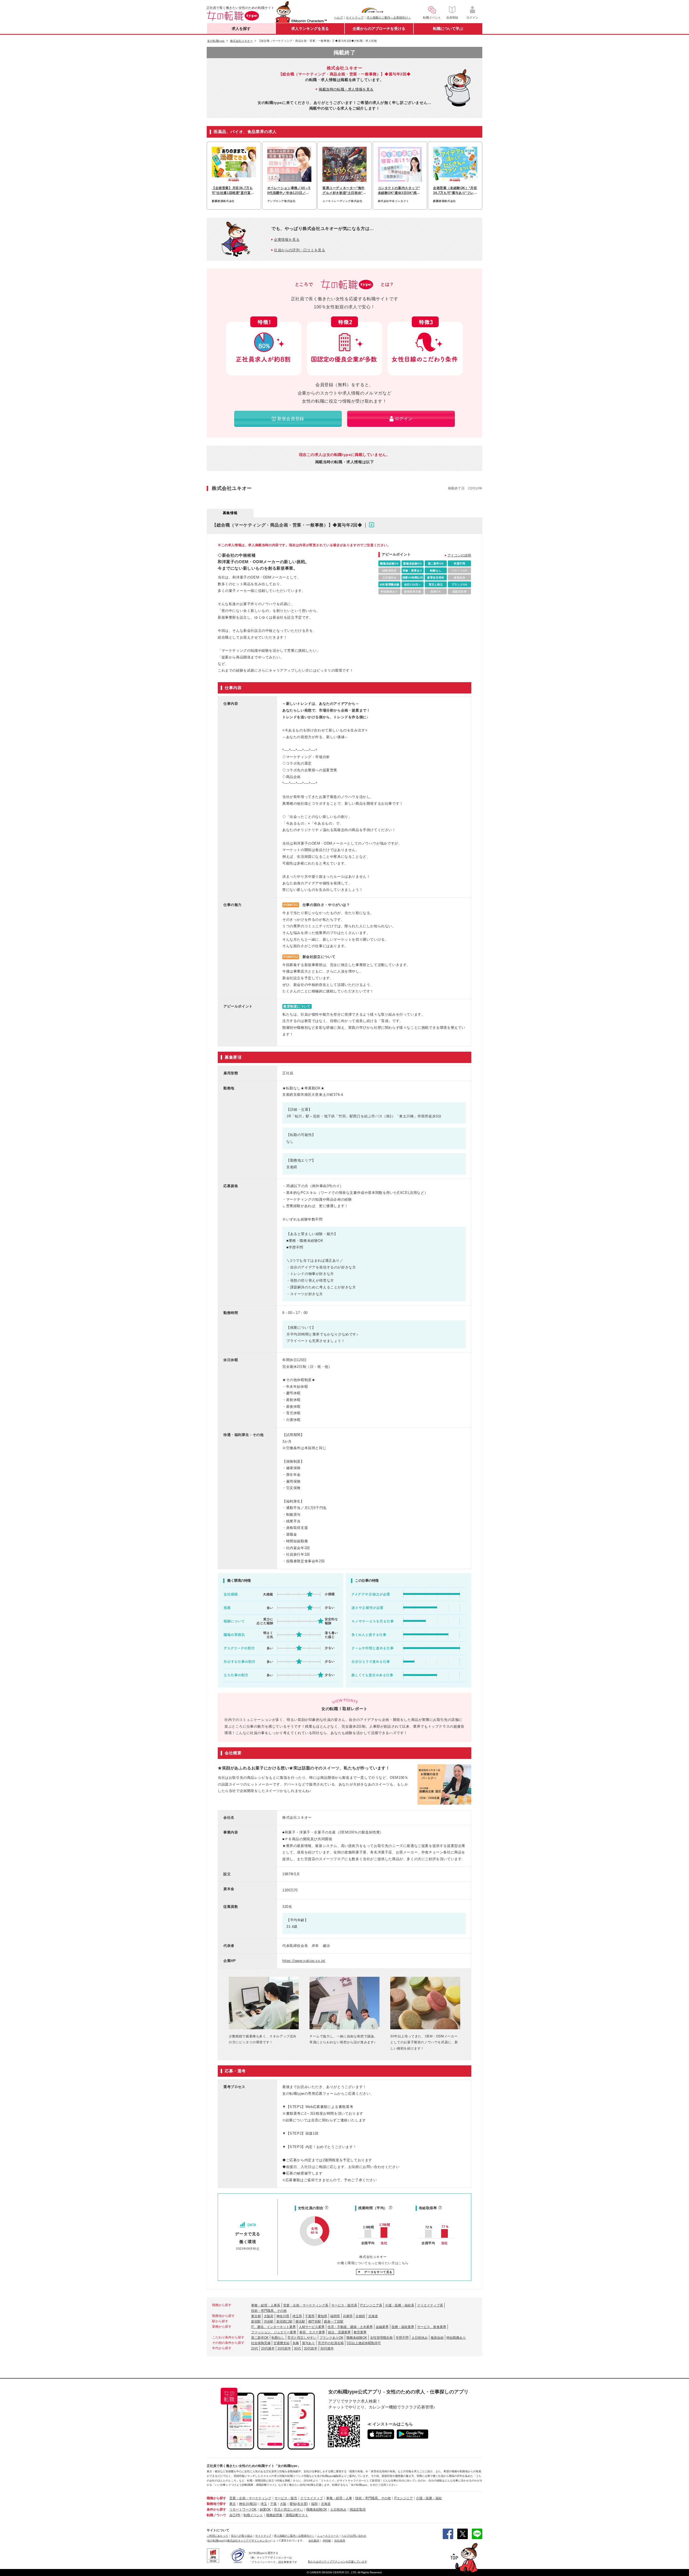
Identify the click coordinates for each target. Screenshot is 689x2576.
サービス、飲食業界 (432, 2327)
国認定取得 (358, 2509)
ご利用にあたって (217, 2536)
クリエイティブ (312, 2498)
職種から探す (216, 2498)
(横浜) (253, 2504)
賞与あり (308, 2343)
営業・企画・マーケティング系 (306, 2305)
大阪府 (269, 2316)
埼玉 (264, 2504)
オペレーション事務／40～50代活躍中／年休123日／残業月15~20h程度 (289, 191)
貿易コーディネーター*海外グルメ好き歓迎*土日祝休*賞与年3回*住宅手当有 (344, 191)
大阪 (283, 2504)
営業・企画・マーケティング (250, 2498)
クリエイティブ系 (430, 2305)
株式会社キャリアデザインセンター (249, 2541)
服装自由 (437, 2338)
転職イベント (253, 2515)
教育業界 (360, 2332)
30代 (297, 2348)
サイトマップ (355, 18)
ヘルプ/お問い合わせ (354, 2536)
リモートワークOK (243, 2509)
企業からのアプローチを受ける (379, 29)
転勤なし (278, 2338)
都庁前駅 (315, 2321)
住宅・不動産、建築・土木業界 (350, 2327)
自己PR (235, 2515)
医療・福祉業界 (403, 2327)
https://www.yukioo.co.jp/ (304, 1961)
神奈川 (244, 2504)
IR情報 (327, 2541)
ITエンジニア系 (371, 2305)
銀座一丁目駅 (334, 2321)
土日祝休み (420, 2338)
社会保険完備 (261, 2343)
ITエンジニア (403, 2498)
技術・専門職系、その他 (269, 2311)
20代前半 (284, 2348)
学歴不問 (402, 2338)
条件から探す (216, 2509)
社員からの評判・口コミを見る (300, 250)
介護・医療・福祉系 (400, 2305)
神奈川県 (283, 2316)
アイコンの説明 (459, 555)
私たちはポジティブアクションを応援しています (338, 2562)
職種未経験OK (357, 2338)
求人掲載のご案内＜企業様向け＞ (389, 18)
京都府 (360, 2316)
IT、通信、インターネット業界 (273, 2327)
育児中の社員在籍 (331, 2343)
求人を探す (241, 29)
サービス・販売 (286, 2498)
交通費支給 (282, 2343)
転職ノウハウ (216, 2515)
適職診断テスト (297, 2515)
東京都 (256, 2316)
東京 (233, 2504)
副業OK (265, 2509)
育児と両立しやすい (302, 2338)
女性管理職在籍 (381, 2338)
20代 (255, 2348)
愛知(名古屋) (299, 2504)
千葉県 (310, 2316)
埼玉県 (297, 2316)
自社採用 (340, 2541)
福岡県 (335, 2316)
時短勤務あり (456, 2338)
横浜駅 (300, 2321)
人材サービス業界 (312, 2327)
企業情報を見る (287, 240)
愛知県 (322, 2316)
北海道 (373, 2316)
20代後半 (268, 2348)
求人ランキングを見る (310, 29)
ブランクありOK (331, 2338)
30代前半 (311, 2348)
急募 (296, 2343)
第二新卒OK (260, 2338)
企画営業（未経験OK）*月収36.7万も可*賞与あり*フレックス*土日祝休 (455, 191)
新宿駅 (256, 2321)
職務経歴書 (274, 2515)
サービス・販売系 (344, 2305)
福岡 (314, 2504)
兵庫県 (348, 2316)
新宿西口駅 (284, 2321)
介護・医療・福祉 (429, 2498)
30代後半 (327, 2348)
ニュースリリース (328, 2536)
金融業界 (382, 2327)
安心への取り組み (242, 2536)
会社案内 (314, 2541)
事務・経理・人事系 (266, 2305)
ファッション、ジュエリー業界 (274, 2332)
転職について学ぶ (448, 29)
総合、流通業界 (339, 2332)
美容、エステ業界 (312, 2332)
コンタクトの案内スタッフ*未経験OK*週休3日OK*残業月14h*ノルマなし (399, 191)
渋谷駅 (269, 2321)
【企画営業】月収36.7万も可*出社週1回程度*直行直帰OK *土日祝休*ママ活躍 (233, 191)
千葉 (273, 2504)
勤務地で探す (216, 2504)
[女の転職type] (216, 2541)
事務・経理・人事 (339, 2498)
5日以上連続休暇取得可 (364, 2343)
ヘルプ (338, 18)
